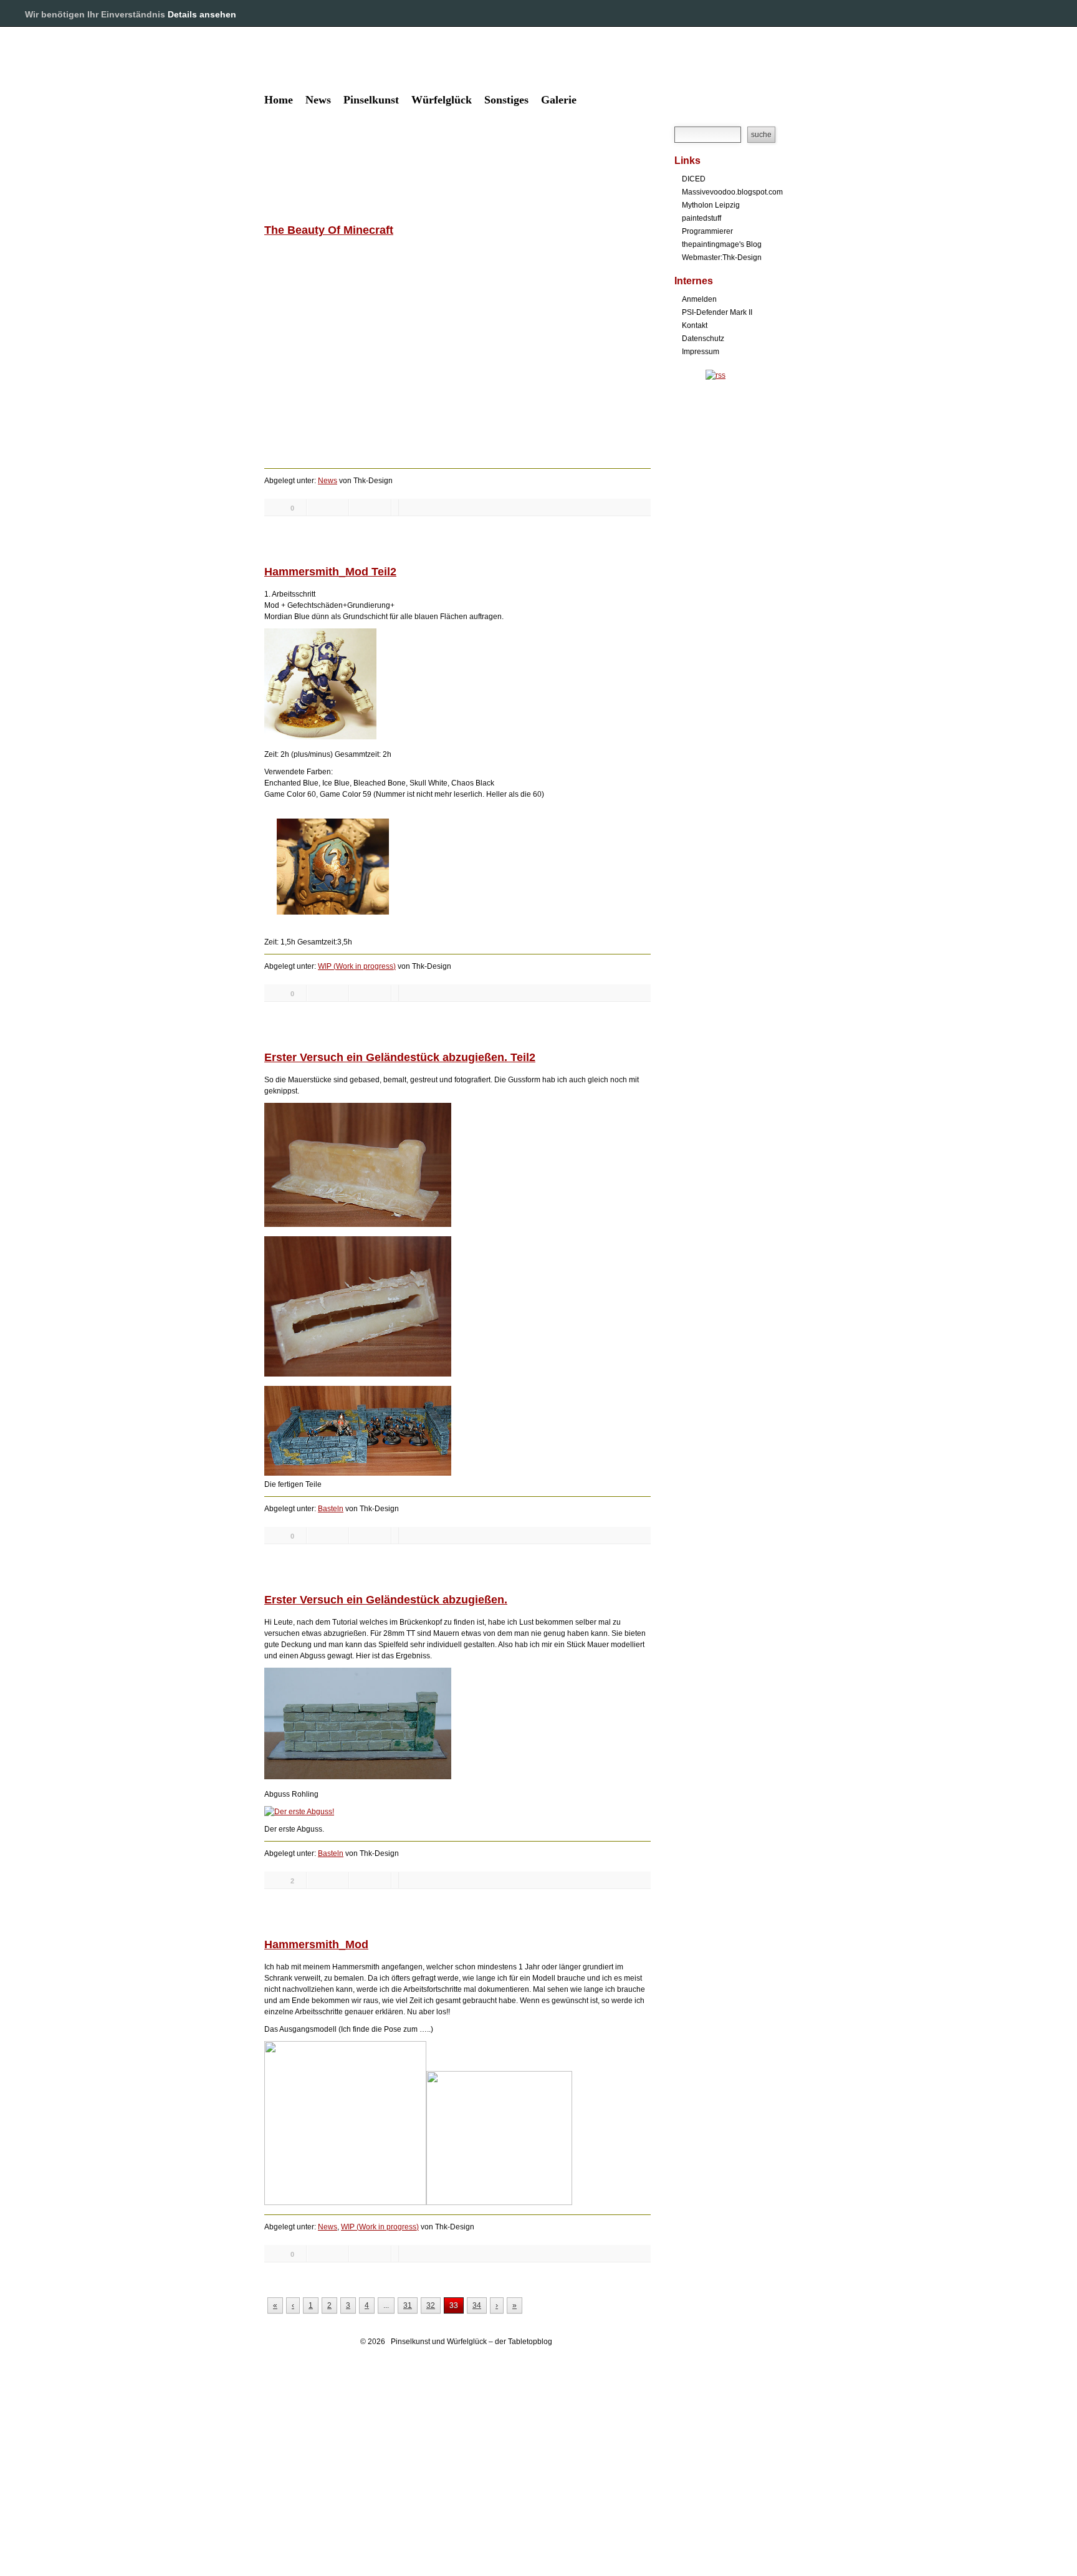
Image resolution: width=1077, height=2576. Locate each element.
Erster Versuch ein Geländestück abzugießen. (386, 1600)
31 (408, 2305)
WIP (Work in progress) (357, 966)
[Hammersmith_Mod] (320, 737)
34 (477, 2305)
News (318, 100)
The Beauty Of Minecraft (329, 230)
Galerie (559, 100)
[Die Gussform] (358, 1224)
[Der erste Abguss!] (299, 1812)
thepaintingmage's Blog (722, 244)
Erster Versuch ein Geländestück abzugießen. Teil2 (400, 1057)
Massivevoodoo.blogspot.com (732, 192)
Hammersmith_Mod (316, 1944)
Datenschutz (703, 339)
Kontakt (695, 325)
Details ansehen (202, 14)
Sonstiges (506, 100)
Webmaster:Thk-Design (722, 257)
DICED (694, 179)
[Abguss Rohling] (358, 1777)
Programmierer (707, 231)
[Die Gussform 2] (358, 1374)
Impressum (701, 352)
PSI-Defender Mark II (717, 312)
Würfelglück (442, 100)
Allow (1026, 14)
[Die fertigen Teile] (358, 1473)
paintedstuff (701, 218)
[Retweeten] (328, 507)
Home (279, 100)
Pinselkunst (371, 100)
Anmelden (699, 299)
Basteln (331, 1509)
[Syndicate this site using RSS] (716, 375)
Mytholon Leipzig (711, 205)
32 (431, 2305)
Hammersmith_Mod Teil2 (330, 572)
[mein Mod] (499, 2203)
